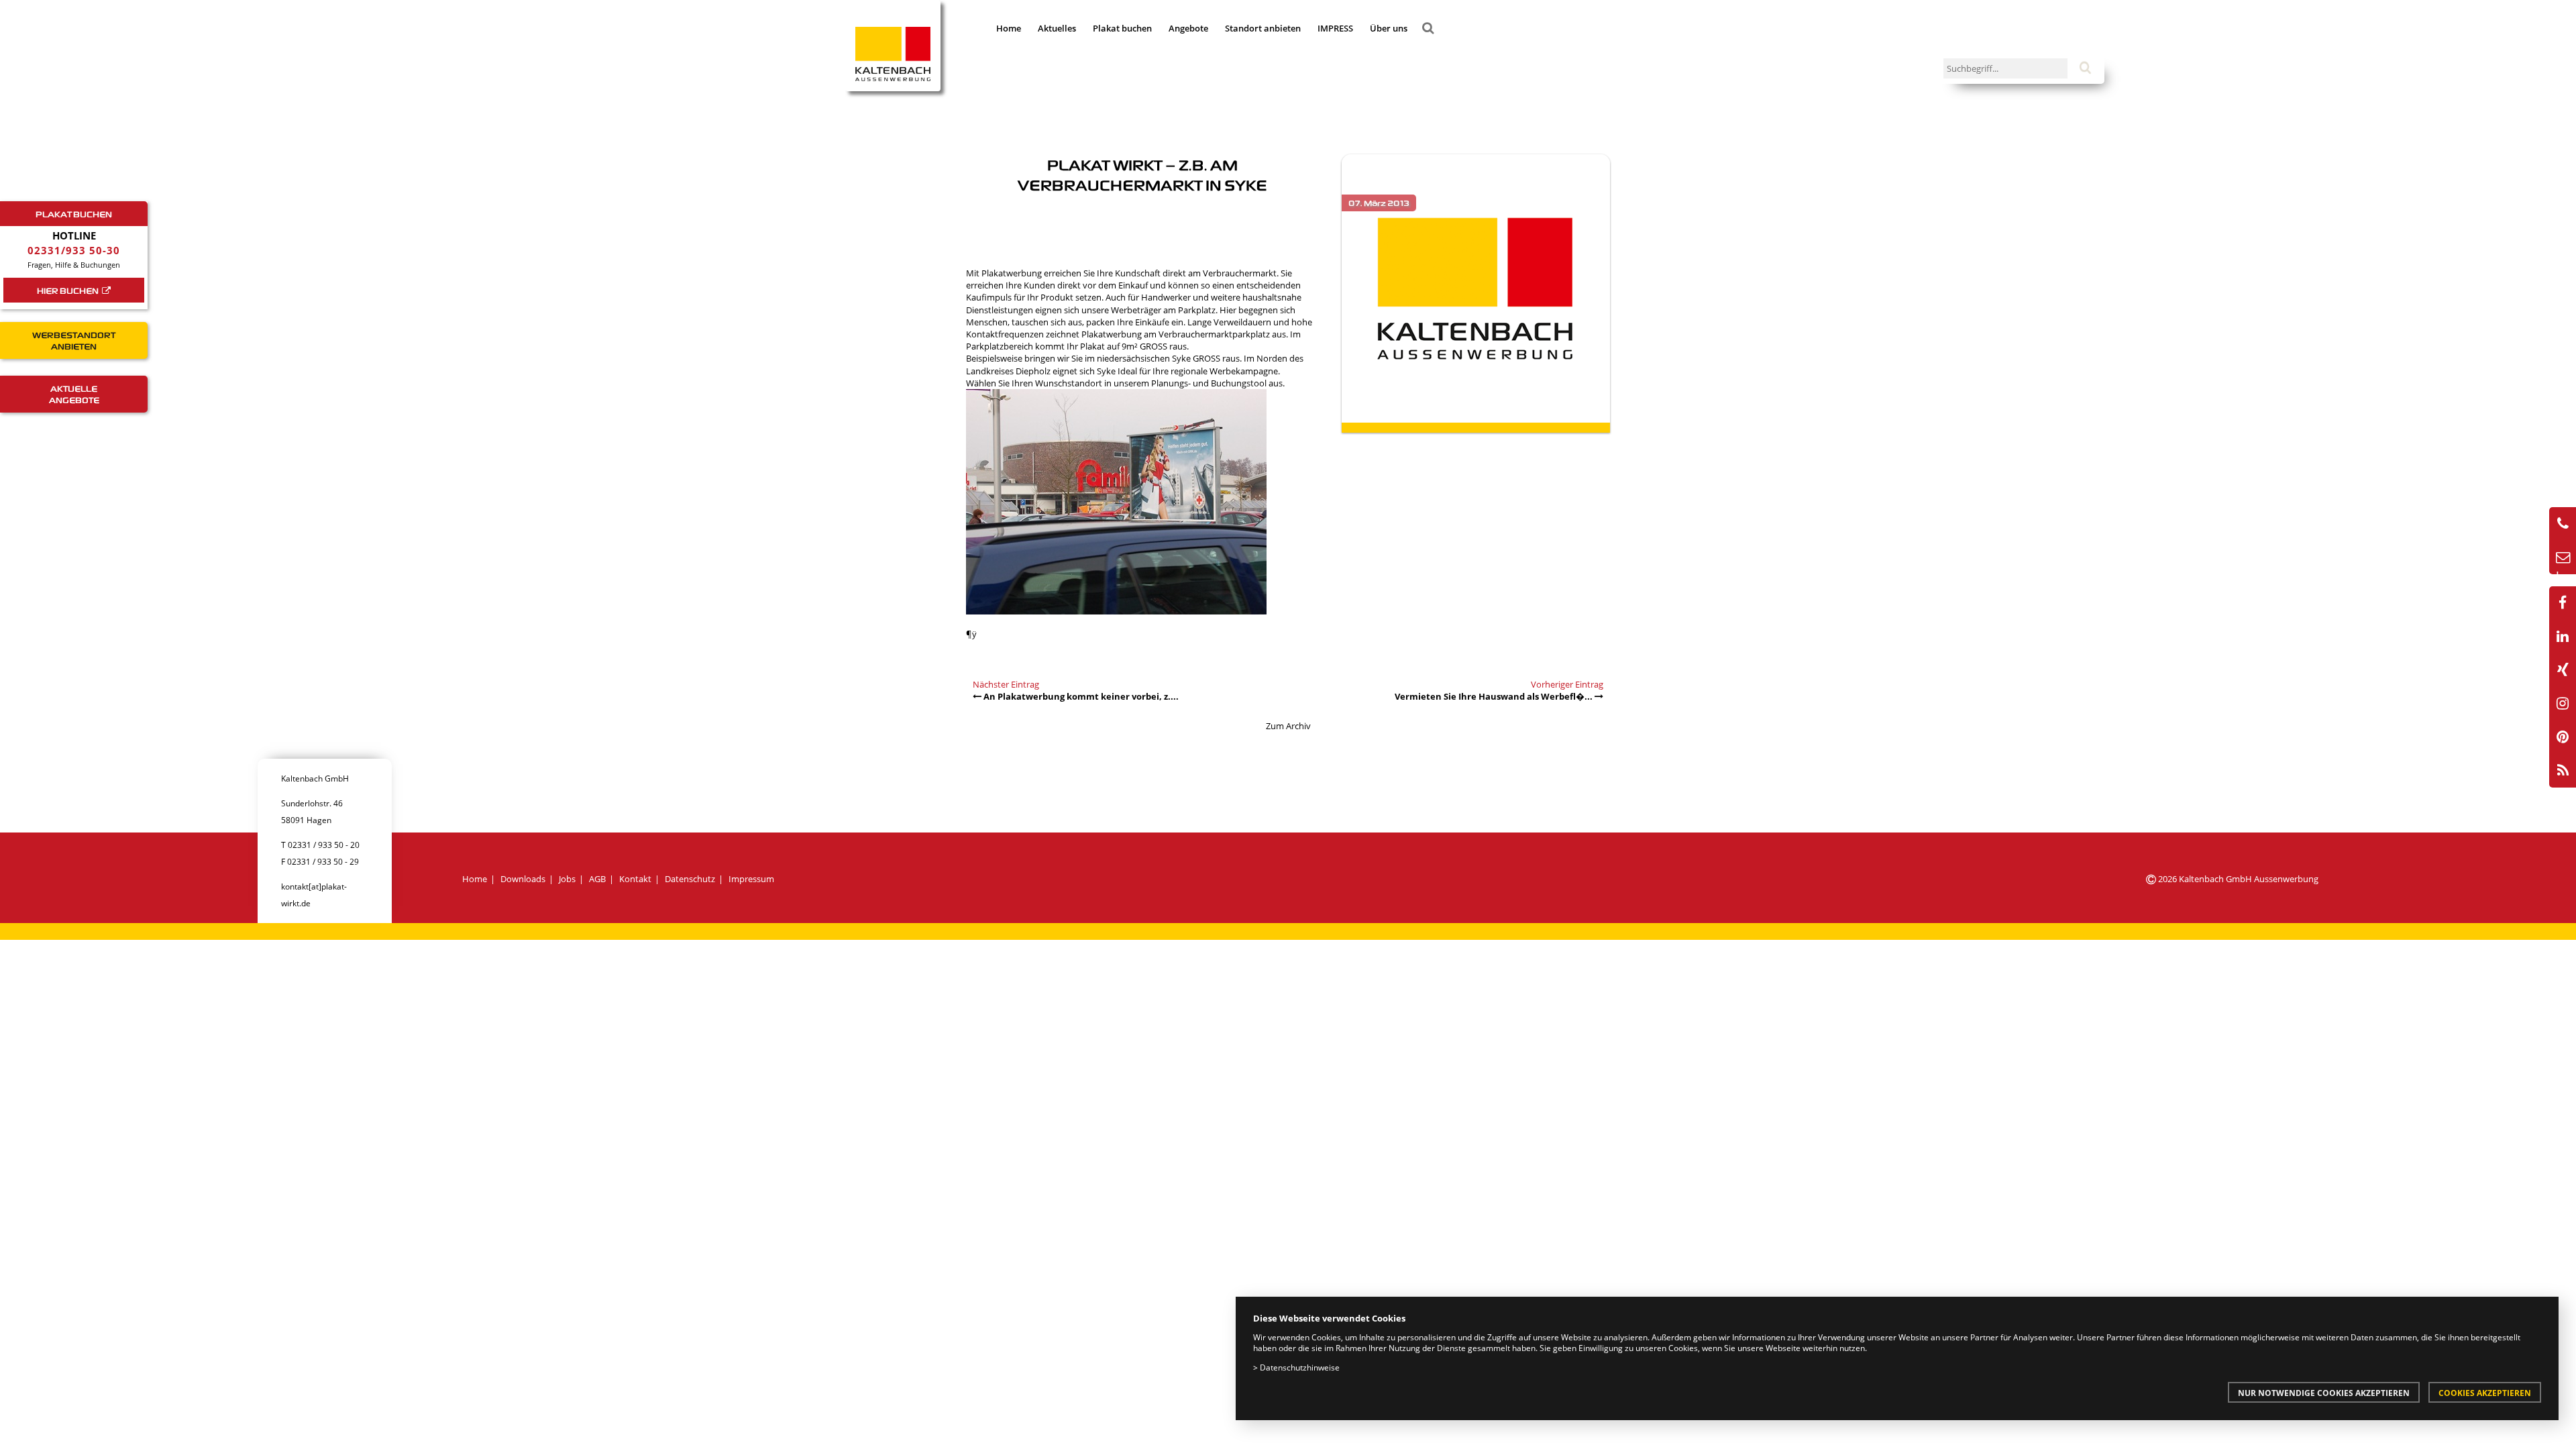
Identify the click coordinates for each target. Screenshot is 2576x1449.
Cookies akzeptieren (2485, 1393)
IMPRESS (1335, 28)
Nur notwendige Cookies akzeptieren (2324, 1393)
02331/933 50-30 (74, 250)
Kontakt (635, 879)
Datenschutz (690, 879)
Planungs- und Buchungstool (1209, 383)
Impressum (751, 879)
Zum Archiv (1288, 726)
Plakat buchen (1122, 28)
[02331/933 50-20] (2563, 524)
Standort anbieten (1263, 28)
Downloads (523, 879)
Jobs (567, 879)
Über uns (1389, 28)
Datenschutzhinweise (1300, 1367)
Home (1009, 28)
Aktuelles (1057, 28)
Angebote (1188, 28)
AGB (597, 879)
